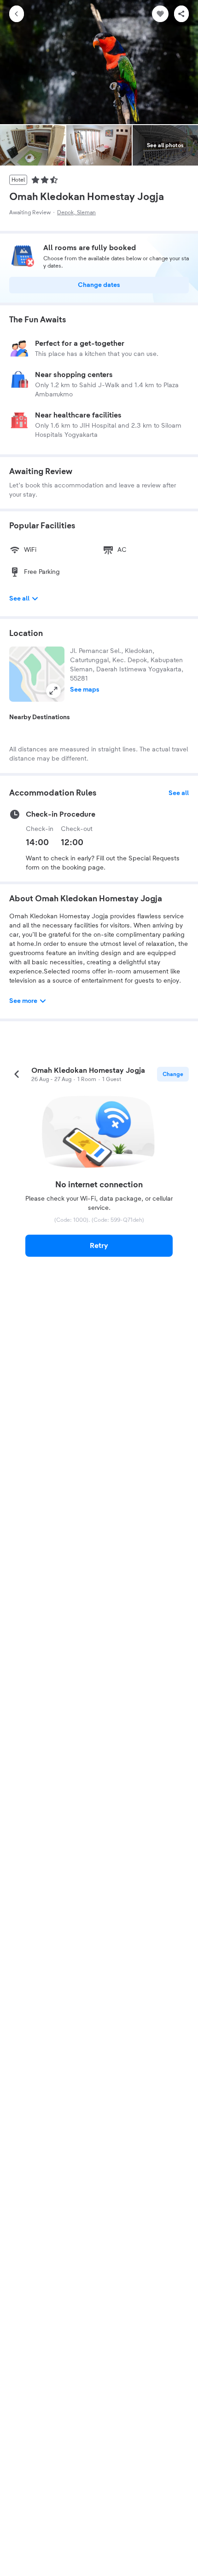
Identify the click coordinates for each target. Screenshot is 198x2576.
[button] (37, 674)
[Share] (181, 14)
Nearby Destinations (40, 717)
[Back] (17, 14)
